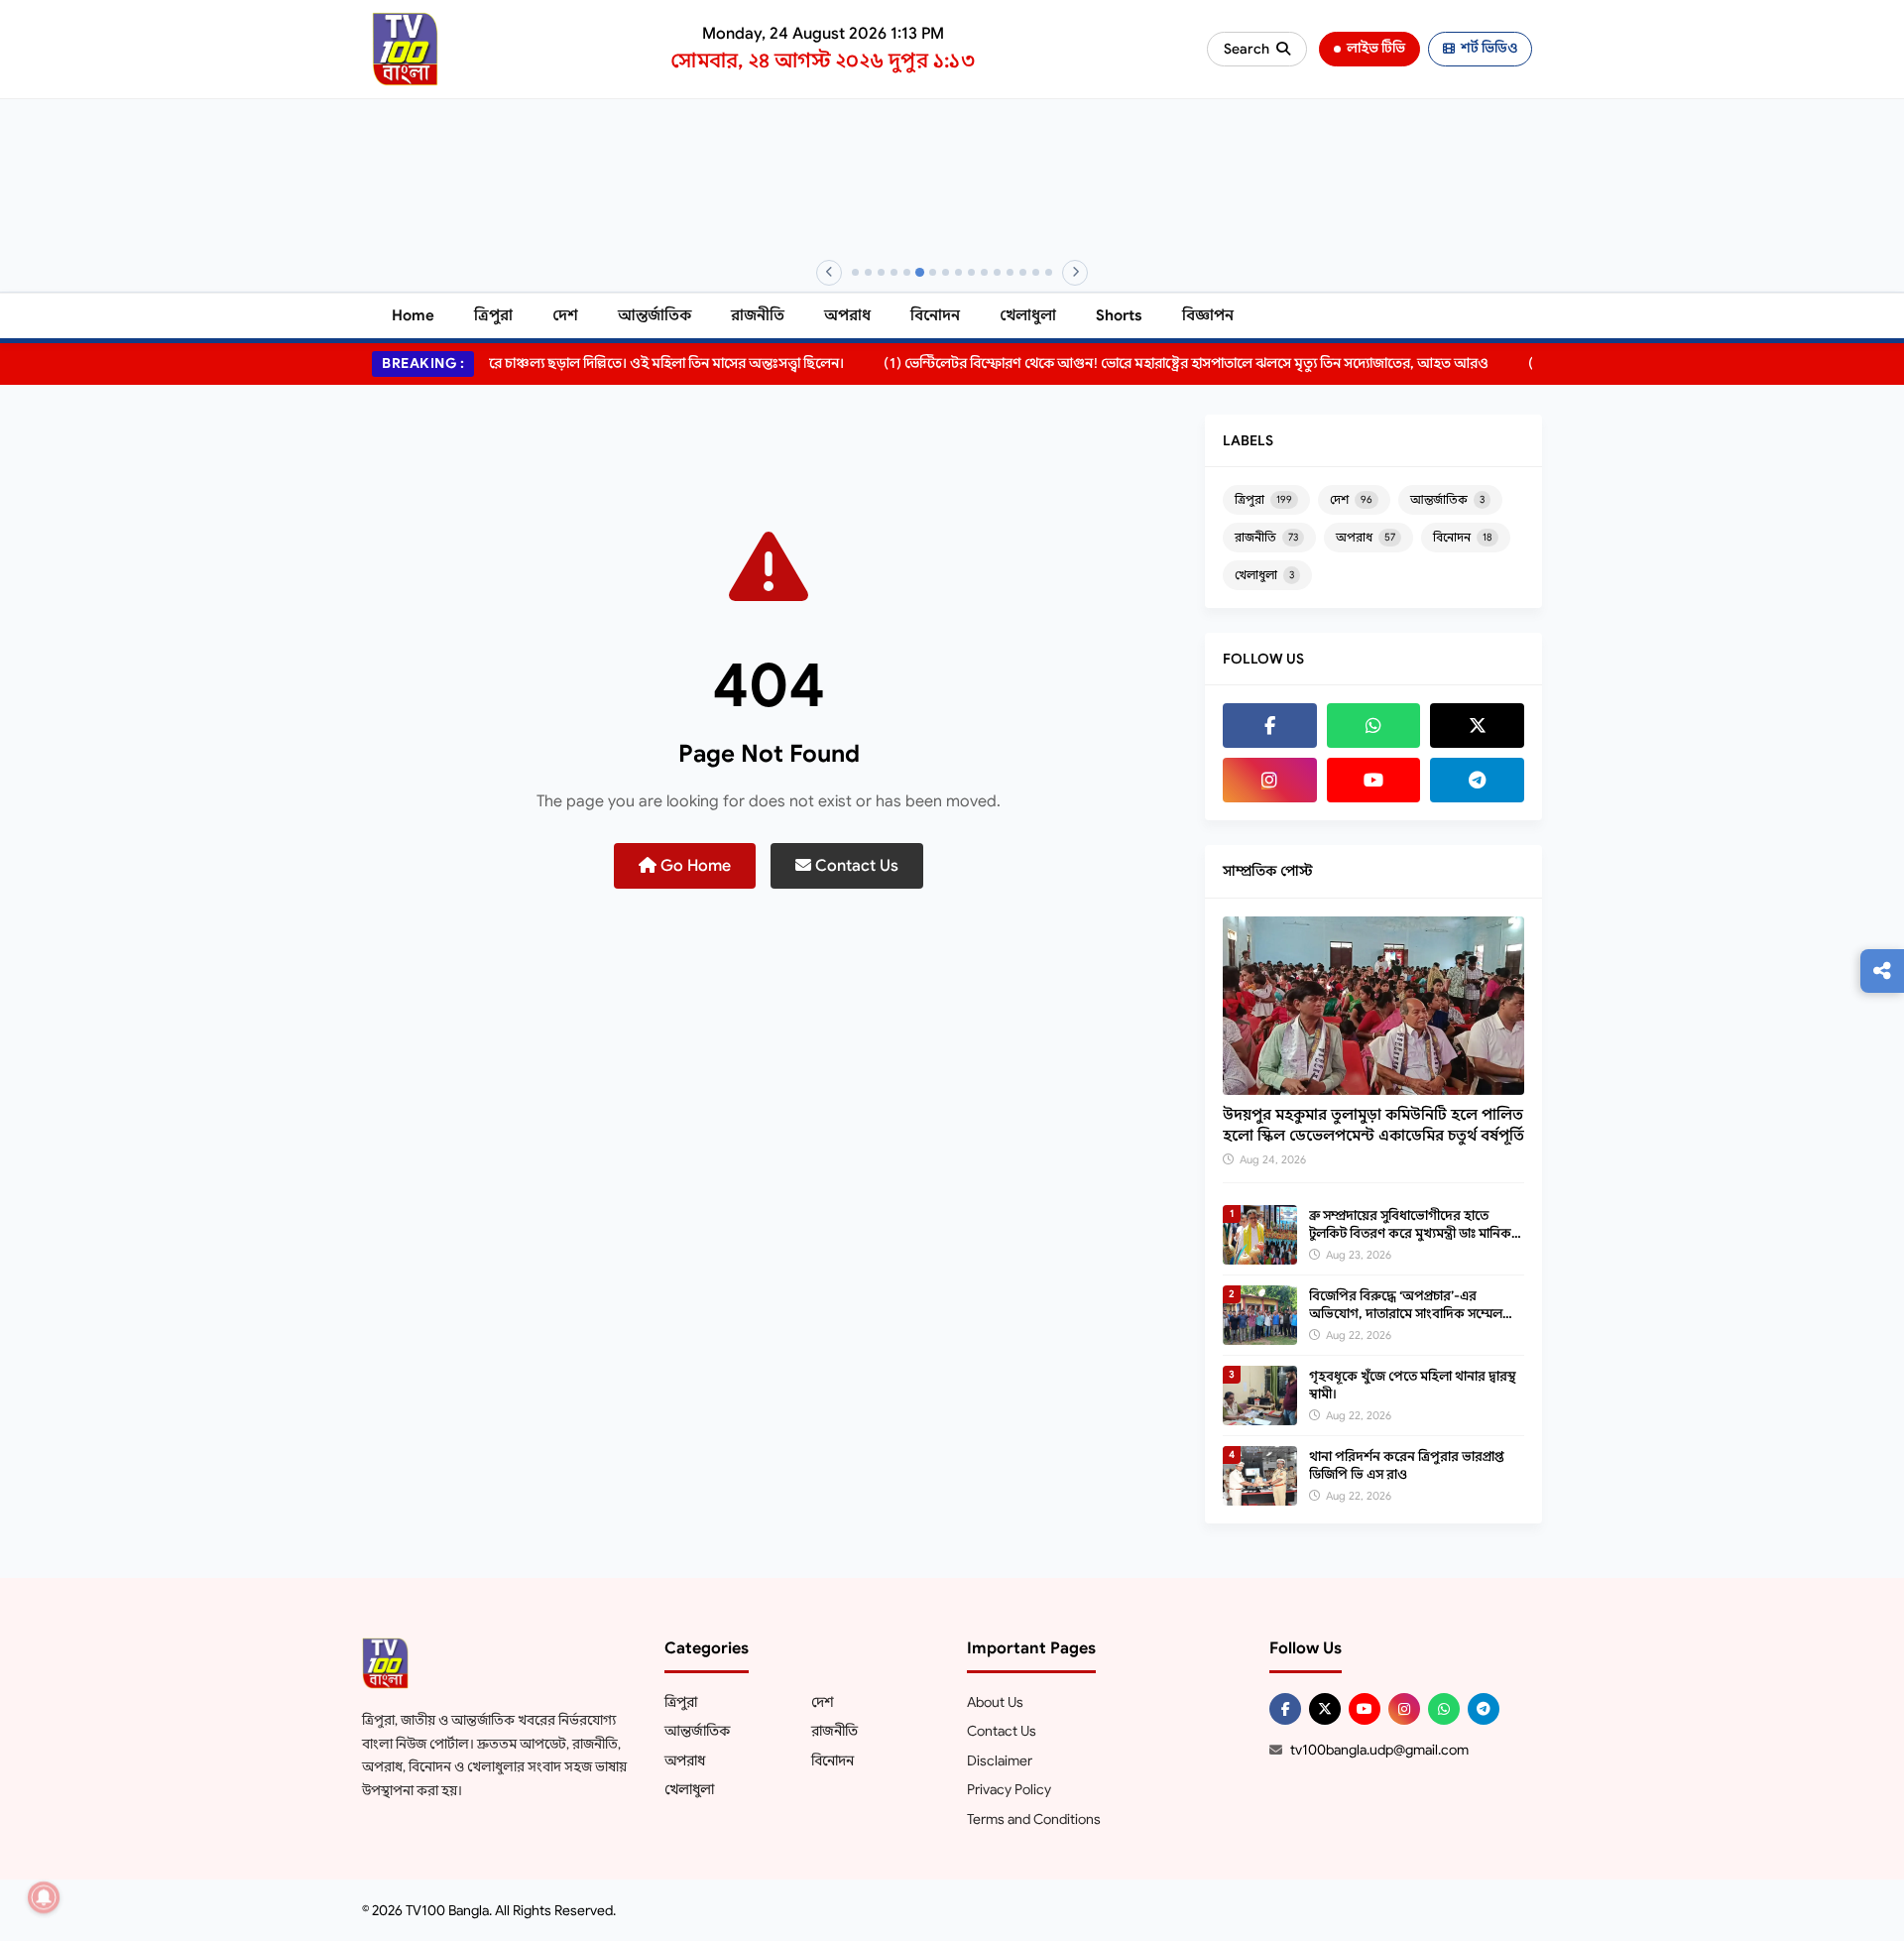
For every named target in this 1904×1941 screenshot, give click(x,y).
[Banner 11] (984, 272)
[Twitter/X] (1325, 1709)
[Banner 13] (1010, 272)
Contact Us (855, 866)
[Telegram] (1477, 780)
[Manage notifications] (44, 1897)
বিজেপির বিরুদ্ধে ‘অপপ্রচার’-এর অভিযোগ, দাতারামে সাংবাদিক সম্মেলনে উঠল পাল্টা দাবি (1412, 1314)
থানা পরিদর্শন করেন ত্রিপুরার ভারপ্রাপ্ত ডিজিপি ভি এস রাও (1407, 1465)
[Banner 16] (1049, 272)
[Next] (1075, 273)
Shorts (1119, 315)
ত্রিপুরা (493, 315)
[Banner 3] (881, 272)
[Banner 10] (971, 272)
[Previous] (829, 273)
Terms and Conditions (1034, 1819)
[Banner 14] (1023, 272)
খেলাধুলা (1028, 315)
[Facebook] (1270, 726)
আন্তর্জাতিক (654, 315)
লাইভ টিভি (1376, 48)
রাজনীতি (758, 315)
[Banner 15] (1036, 272)
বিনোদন (935, 315)
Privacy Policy (1009, 1789)
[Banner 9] (958, 272)
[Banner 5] (907, 272)
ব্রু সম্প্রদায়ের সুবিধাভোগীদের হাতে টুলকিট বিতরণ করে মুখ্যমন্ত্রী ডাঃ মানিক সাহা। (1410, 1233)
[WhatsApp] (1374, 726)
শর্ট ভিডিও (1489, 48)
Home (413, 315)
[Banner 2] (868, 272)
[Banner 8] (946, 272)
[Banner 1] (855, 272)
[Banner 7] (933, 272)
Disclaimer (1000, 1760)
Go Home (694, 866)
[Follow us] (1882, 971)
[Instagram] (1270, 780)
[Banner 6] (920, 272)
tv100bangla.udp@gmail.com (1379, 1750)
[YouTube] (1374, 780)
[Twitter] (1477, 726)
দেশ (565, 315)
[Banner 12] (997, 272)
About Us (995, 1702)
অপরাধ (847, 315)
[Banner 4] (894, 272)
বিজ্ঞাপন (1208, 315)
